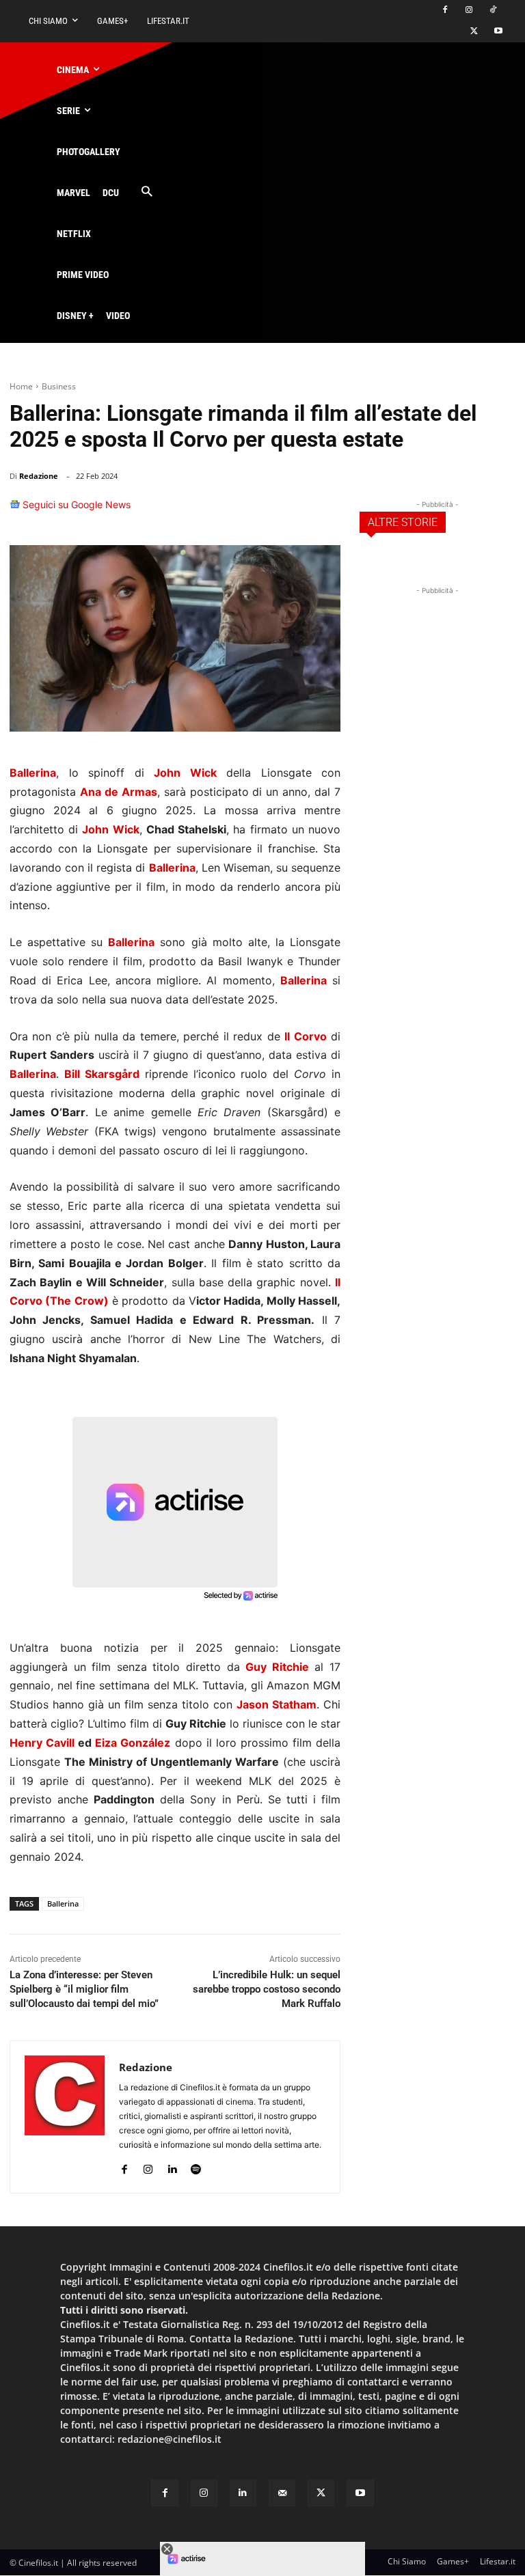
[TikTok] (493, 11)
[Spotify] (196, 2166)
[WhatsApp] (261, 511)
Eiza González (133, 1743)
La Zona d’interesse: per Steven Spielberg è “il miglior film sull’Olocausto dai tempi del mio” (84, 1989)
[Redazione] (65, 2117)
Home (21, 386)
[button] (147, 192)
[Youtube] (498, 32)
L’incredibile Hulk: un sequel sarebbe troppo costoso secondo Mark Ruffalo (267, 1989)
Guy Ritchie (277, 1667)
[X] (474, 32)
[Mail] (282, 2493)
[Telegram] (324, 511)
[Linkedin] (293, 511)
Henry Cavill (42, 1743)
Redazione (39, 476)
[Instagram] (469, 11)
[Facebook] (445, 11)
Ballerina (63, 1903)
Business (59, 386)
